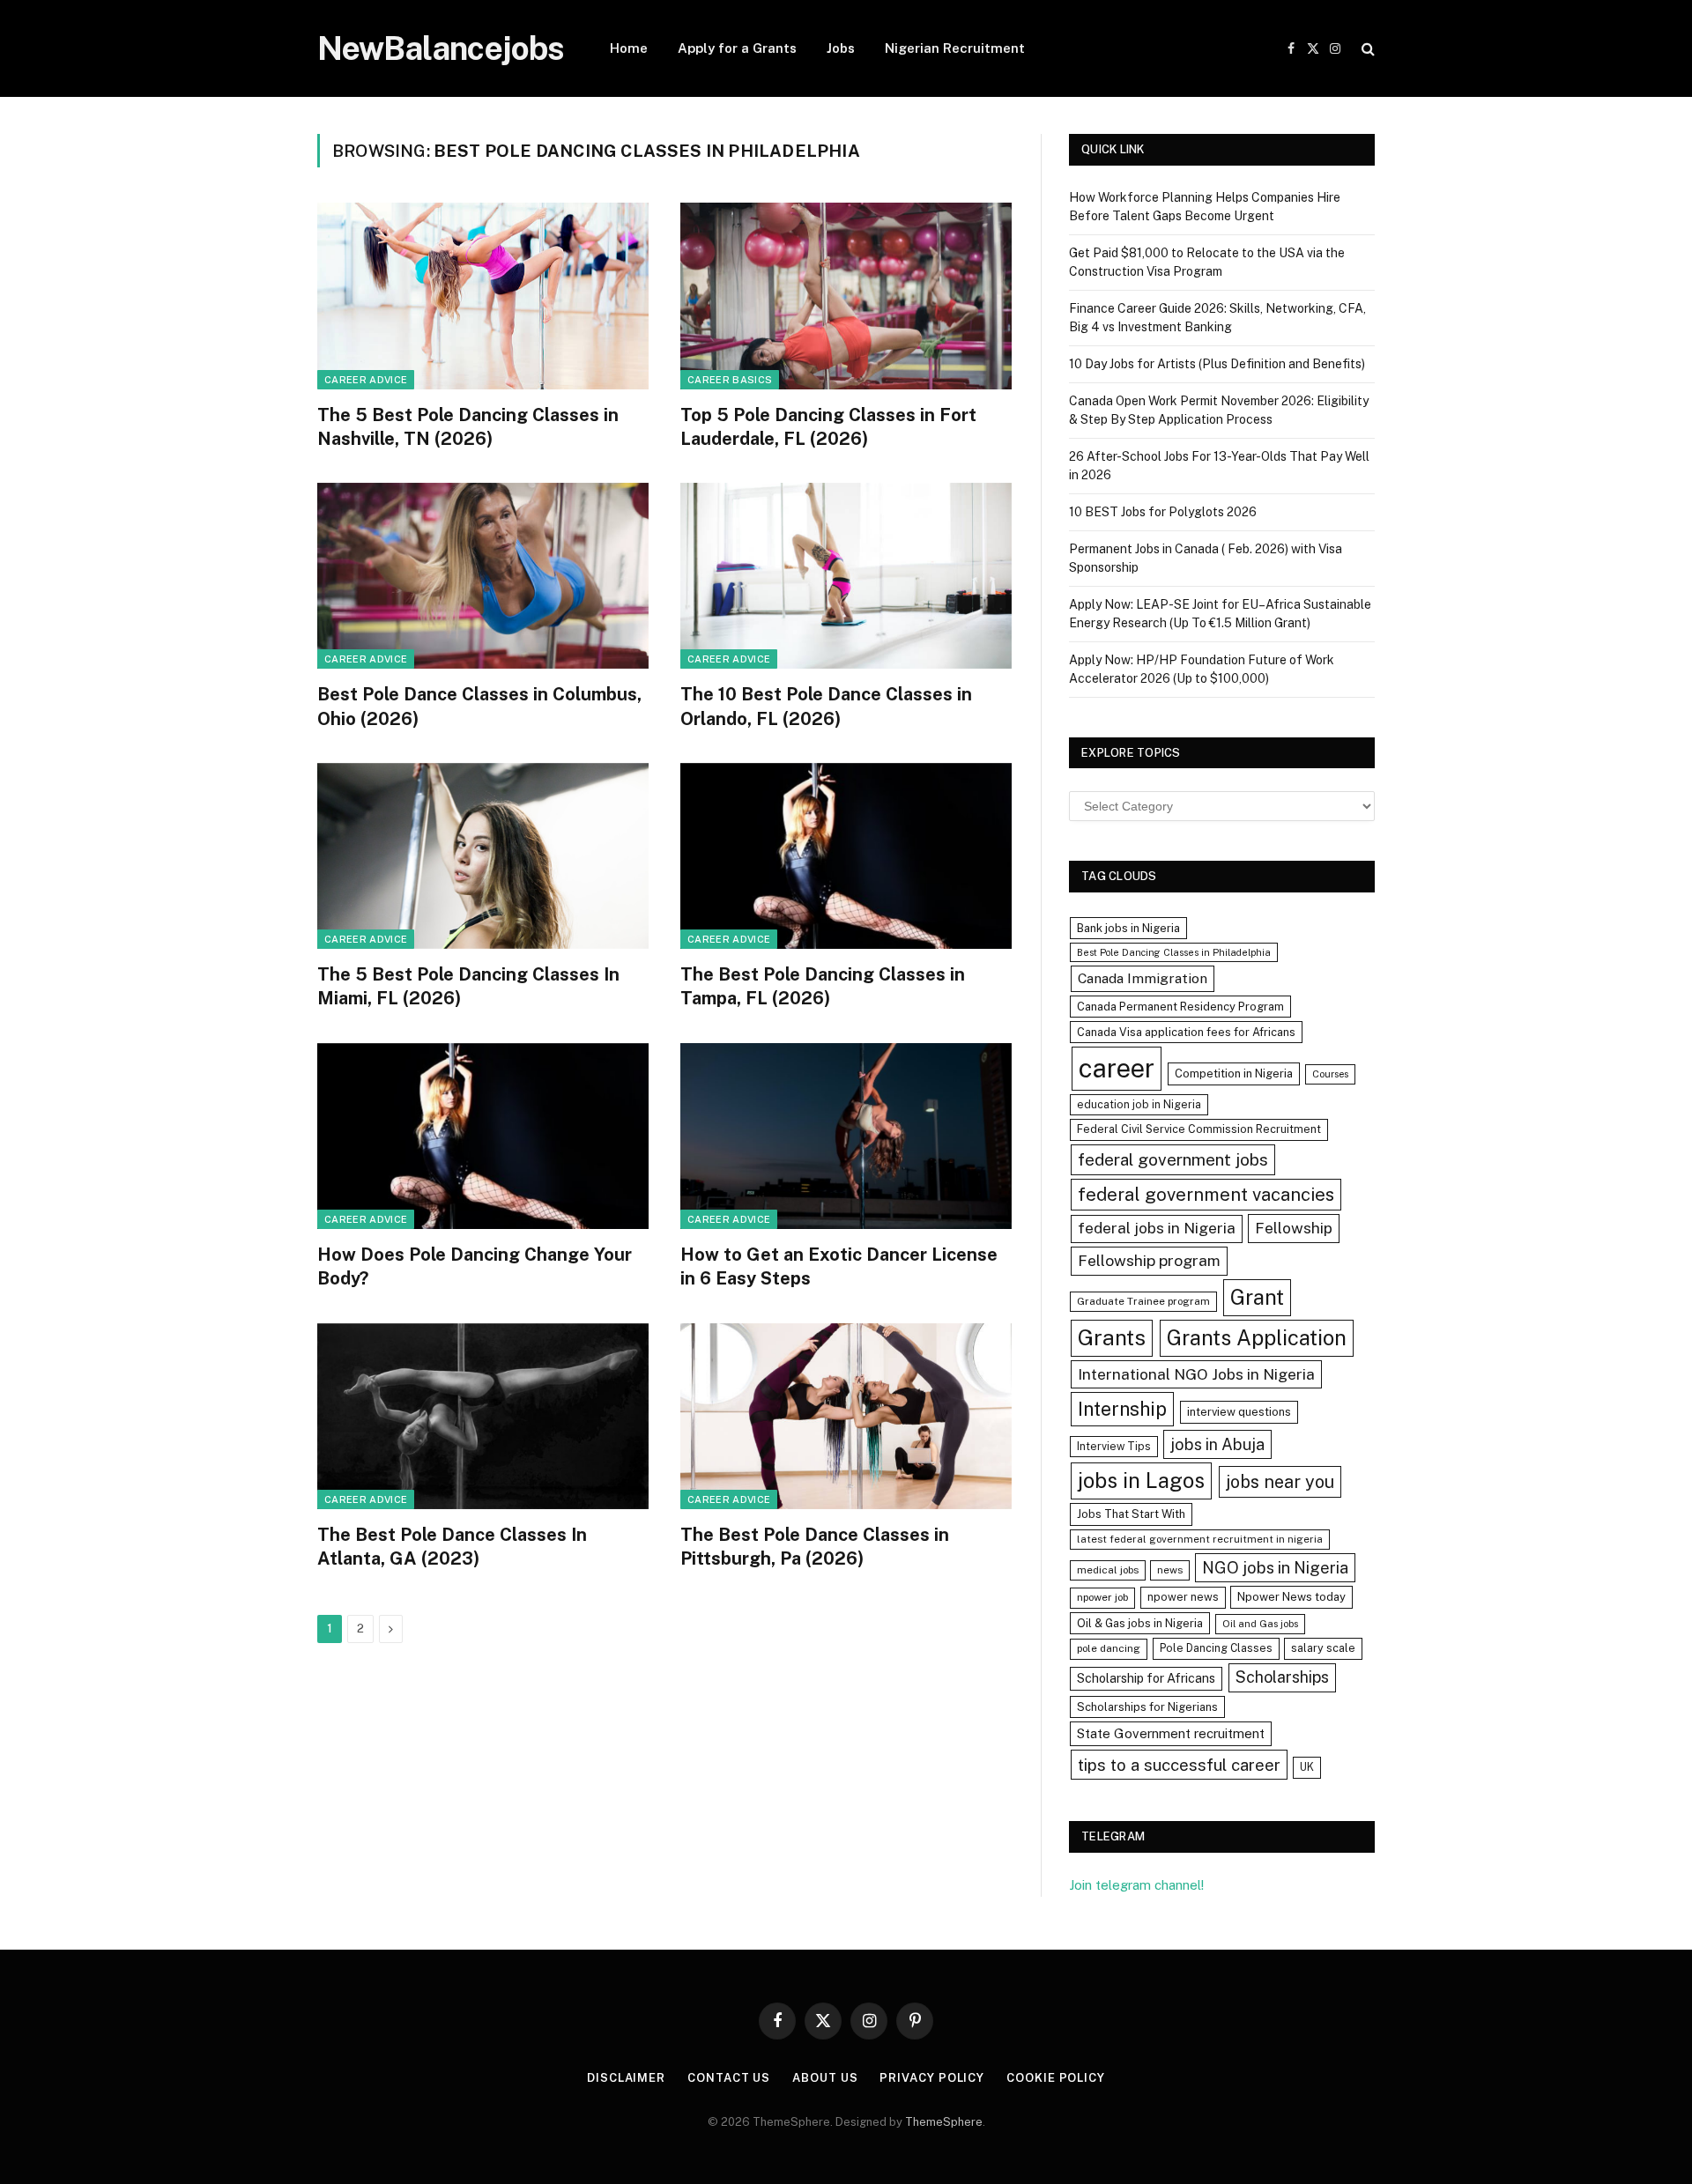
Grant (1257, 1297)
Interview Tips (1114, 1446)
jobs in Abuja (1217, 1444)
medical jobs (1108, 1570)
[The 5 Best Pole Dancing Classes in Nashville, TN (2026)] (483, 296)
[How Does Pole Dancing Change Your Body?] (483, 1136)
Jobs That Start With (1131, 1514)
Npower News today (1291, 1597)
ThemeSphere (944, 2122)
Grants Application (1257, 1337)
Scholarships (1282, 1677)
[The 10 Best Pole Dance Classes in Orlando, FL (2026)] (846, 576)
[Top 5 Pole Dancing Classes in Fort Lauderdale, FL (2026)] (846, 296)
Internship (1122, 1409)
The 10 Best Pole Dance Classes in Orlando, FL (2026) (826, 706)
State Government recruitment (1171, 1733)
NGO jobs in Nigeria (1275, 1568)
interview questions (1239, 1412)
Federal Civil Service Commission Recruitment (1199, 1129)
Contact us (729, 2078)
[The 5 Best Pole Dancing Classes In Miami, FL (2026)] (483, 856)
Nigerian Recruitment (955, 48)
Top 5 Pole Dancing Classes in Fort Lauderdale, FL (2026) (828, 427)
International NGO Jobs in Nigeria (1196, 1374)
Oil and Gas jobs (1260, 1624)
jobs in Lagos (1141, 1480)
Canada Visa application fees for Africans (1186, 1032)
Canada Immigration (1143, 978)
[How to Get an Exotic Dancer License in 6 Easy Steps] (846, 1136)
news (1170, 1570)
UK (1307, 1767)
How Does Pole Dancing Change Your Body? (475, 1266)
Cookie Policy (1056, 2078)
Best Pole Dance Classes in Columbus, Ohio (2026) (479, 706)
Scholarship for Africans (1146, 1678)
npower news (1183, 1597)
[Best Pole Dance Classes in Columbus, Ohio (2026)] (483, 576)
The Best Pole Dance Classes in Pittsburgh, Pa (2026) (815, 1547)
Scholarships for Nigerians (1147, 1707)
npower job (1102, 1597)
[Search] (1366, 49)
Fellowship (1294, 1228)
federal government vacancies (1206, 1195)
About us (825, 2078)
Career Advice (366, 380)
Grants (1112, 1338)
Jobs (841, 48)
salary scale (1323, 1648)
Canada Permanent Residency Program (1180, 1007)
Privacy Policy (932, 2078)
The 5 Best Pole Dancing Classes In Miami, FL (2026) (468, 986)
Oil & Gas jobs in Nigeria (1140, 1623)
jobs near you (1280, 1481)
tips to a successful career (1179, 1765)
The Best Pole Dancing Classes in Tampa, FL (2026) (823, 986)
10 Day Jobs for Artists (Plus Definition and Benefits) (1217, 364)
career (1117, 1068)
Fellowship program (1149, 1260)
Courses (1330, 1074)
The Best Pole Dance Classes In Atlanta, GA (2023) (452, 1547)
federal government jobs (1173, 1159)
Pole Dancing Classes (1216, 1648)
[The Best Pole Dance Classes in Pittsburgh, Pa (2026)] (846, 1417)
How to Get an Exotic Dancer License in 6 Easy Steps (839, 1266)
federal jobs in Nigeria (1157, 1228)
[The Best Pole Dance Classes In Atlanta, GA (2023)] (483, 1417)
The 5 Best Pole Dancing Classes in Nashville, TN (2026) (468, 427)
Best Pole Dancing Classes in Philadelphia (1174, 952)
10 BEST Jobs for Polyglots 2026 (1163, 512)
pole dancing (1109, 1648)
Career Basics (730, 380)
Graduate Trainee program (1143, 1301)
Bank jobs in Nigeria (1128, 928)
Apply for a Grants (737, 48)
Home (629, 48)
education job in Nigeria (1139, 1104)
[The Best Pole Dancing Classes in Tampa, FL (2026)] (846, 856)
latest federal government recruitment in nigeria (1200, 1539)
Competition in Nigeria (1234, 1073)
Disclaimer (626, 2078)
